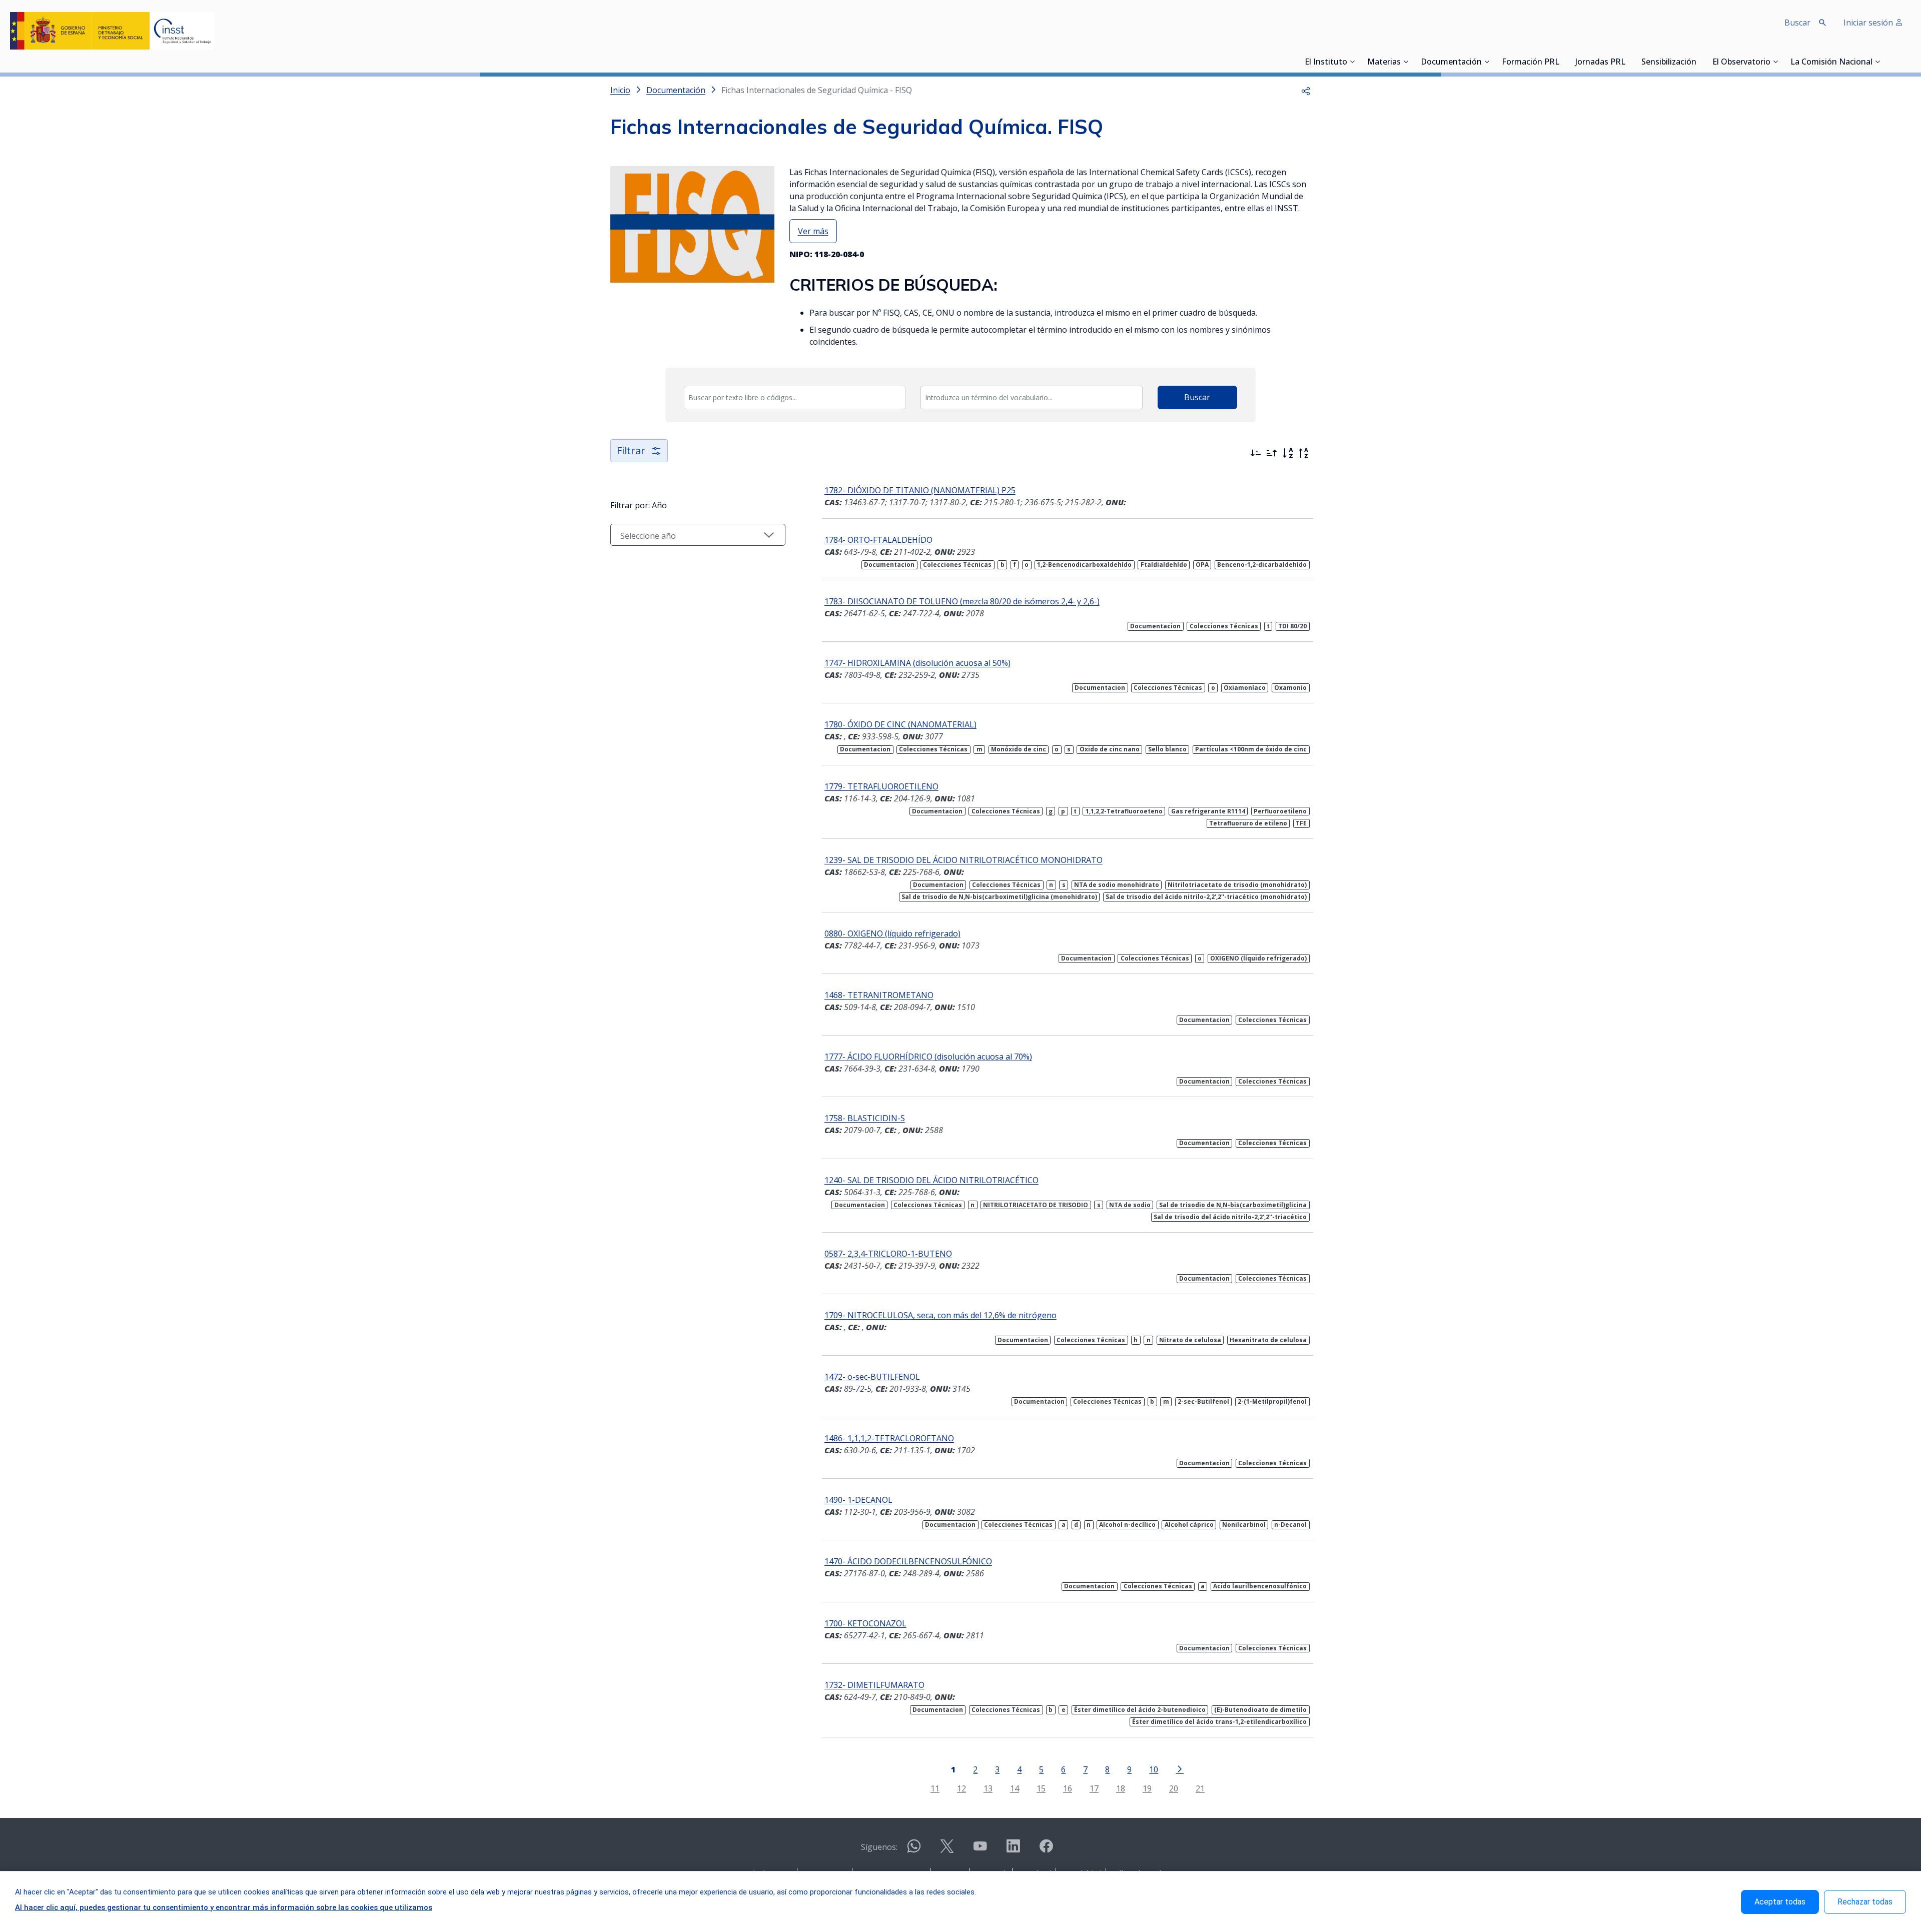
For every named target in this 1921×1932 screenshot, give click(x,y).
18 (1121, 1788)
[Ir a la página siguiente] (1180, 1768)
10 (1154, 1769)
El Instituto (1326, 63)
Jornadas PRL (1600, 63)
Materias (1384, 63)
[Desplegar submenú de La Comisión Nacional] (1877, 62)
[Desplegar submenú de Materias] (1406, 62)
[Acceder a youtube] (980, 1850)
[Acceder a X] (947, 1850)
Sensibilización (1669, 63)
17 (1094, 1788)
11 (935, 1788)
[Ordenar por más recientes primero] (1256, 453)
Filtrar (631, 450)
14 (1015, 1788)
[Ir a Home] (112, 31)
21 (1200, 1788)
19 (1147, 1788)
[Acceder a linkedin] (1013, 1850)
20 (1174, 1788)
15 (1041, 1788)
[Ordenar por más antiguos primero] (1272, 453)
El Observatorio (1741, 63)
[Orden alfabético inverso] (1304, 453)
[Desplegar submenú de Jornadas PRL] (1628, 62)
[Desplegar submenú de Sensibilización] (1699, 62)
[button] (1306, 90)
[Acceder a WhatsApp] (914, 1850)
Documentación (1451, 63)
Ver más (813, 231)
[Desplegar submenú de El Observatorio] (1775, 62)
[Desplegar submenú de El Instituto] (1352, 62)
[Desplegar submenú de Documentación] (1487, 62)
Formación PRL (1531, 63)
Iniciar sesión (1869, 23)
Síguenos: (879, 1847)
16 (1068, 1788)
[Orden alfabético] (1288, 453)
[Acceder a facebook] (1046, 1850)
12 (962, 1788)
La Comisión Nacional (1831, 63)
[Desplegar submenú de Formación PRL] (1562, 62)
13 (988, 1788)
